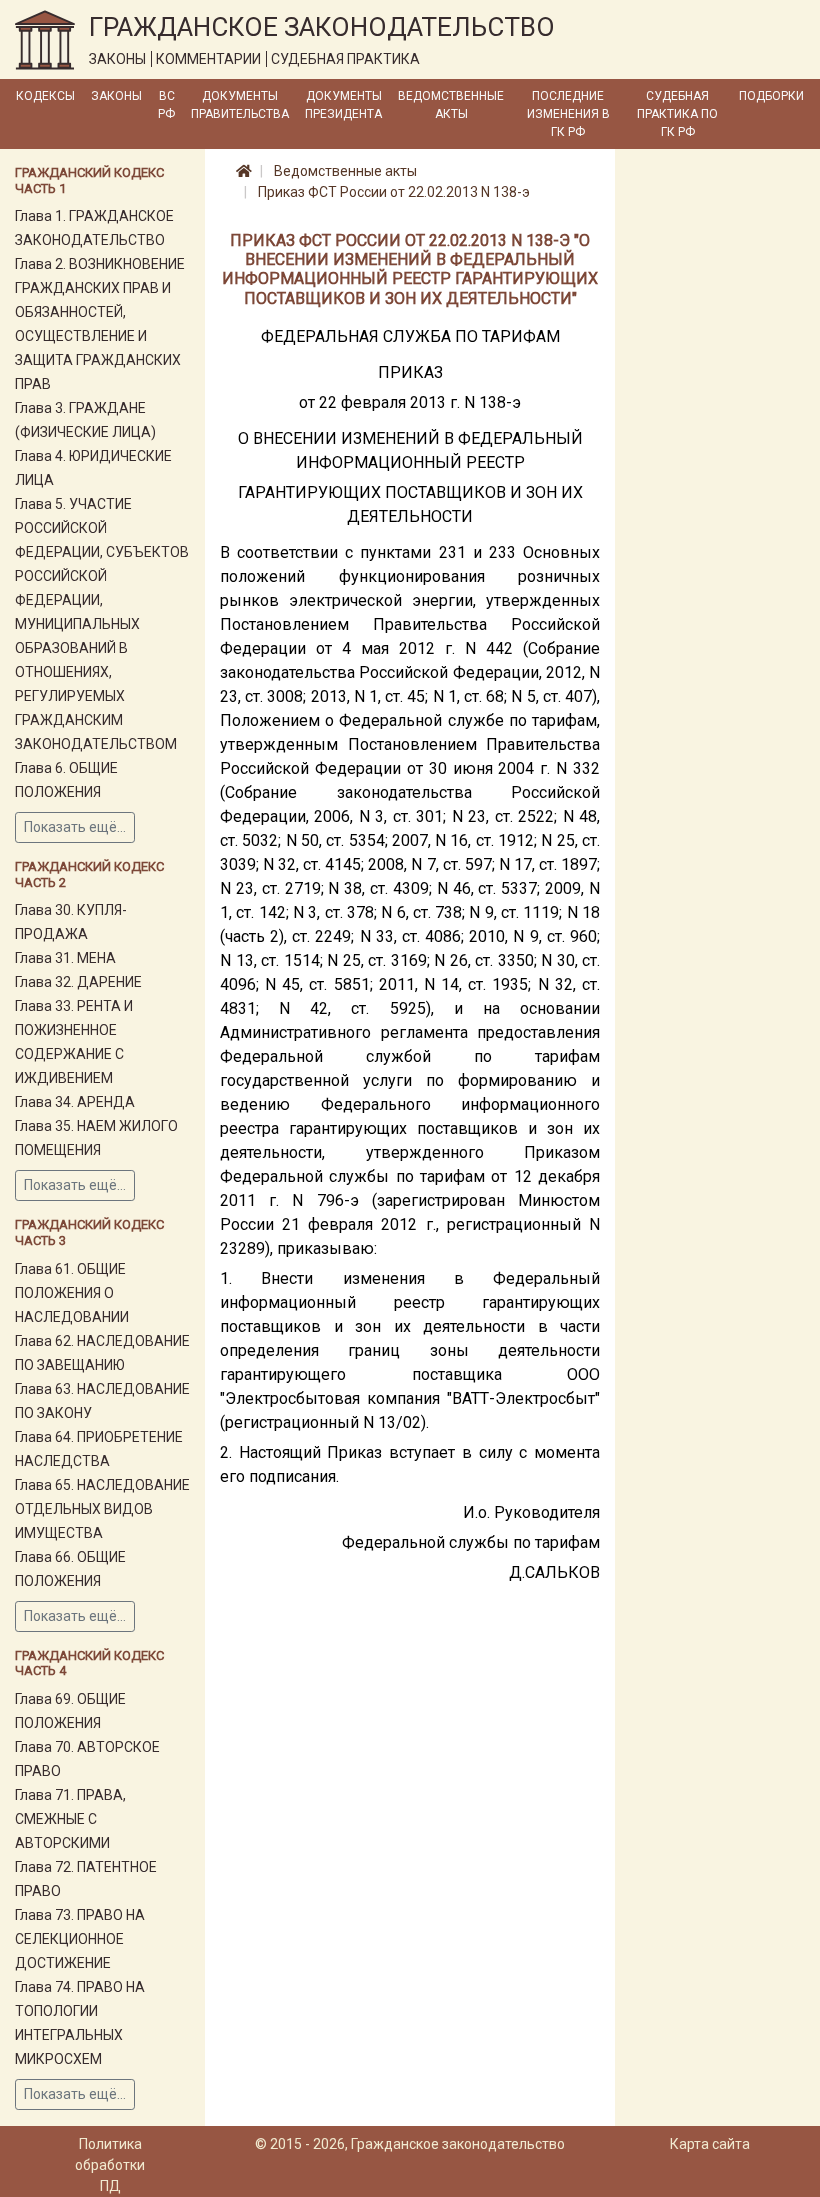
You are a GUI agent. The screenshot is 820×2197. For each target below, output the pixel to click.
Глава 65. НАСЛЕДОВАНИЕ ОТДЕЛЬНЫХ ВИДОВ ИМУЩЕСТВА (102, 1509)
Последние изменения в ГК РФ (568, 114)
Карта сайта (710, 2144)
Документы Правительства (240, 105)
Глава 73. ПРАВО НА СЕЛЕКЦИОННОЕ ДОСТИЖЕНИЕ (80, 1939)
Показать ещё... (75, 827)
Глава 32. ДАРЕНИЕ (78, 982)
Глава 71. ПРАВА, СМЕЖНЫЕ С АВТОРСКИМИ (70, 1819)
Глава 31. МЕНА (65, 958)
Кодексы (45, 96)
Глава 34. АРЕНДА (75, 1102)
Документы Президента (343, 105)
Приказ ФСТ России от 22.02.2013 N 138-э (394, 192)
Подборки (771, 96)
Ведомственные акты (451, 105)
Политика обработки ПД (110, 2165)
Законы (116, 96)
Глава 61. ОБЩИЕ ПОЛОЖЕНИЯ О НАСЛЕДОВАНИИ (72, 1293)
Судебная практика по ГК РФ (677, 114)
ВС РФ (166, 105)
